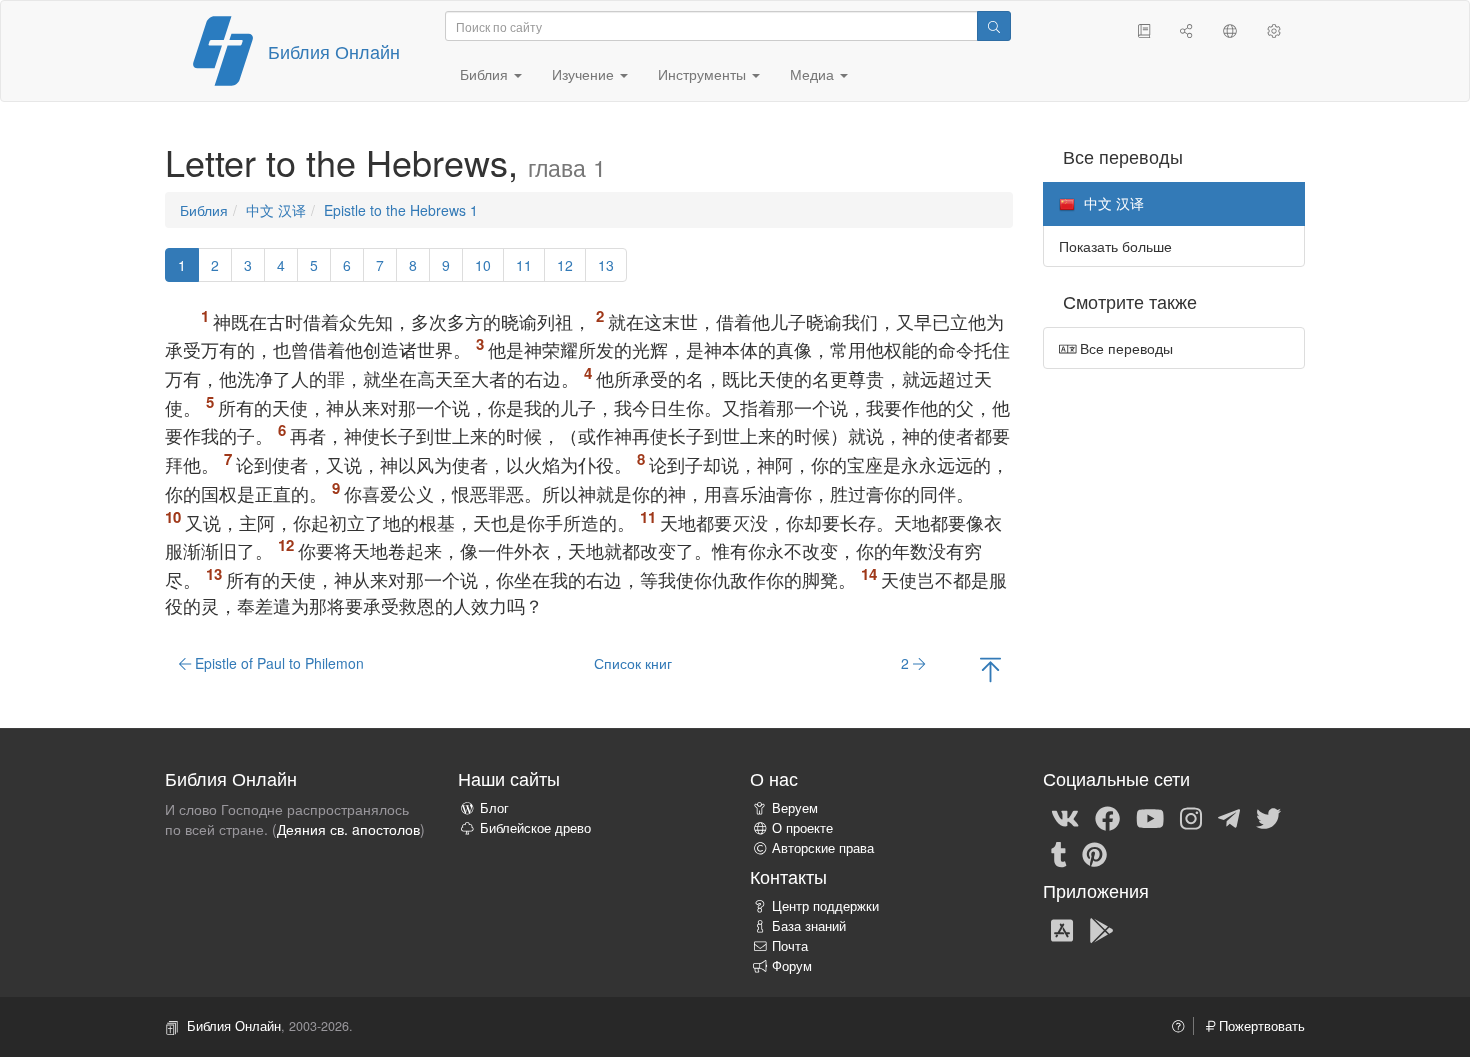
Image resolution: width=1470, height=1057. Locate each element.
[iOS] (1062, 929)
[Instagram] (1191, 817)
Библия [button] (486, 74)
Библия (204, 210)
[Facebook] (1107, 817)
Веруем (795, 808)
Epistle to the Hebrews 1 (401, 210)
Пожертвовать (1260, 1026)
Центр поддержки (825, 906)
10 (483, 265)
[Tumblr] (1059, 853)
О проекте (802, 828)
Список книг (633, 663)
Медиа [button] (814, 74)
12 (565, 265)
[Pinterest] (1094, 853)
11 (524, 265)
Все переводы (1124, 348)
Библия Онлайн (334, 51)
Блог (494, 808)
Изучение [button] (585, 74)
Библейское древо (535, 828)
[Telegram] (1229, 817)
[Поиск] (994, 26)
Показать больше (1115, 246)
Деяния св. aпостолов (348, 829)
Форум (792, 966)
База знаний (809, 926)
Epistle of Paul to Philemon (277, 663)
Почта (790, 946)
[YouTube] (1150, 817)
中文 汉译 (276, 210)
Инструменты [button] (704, 74)
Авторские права (823, 848)
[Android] (1101, 929)
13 (606, 265)
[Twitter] (1268, 817)
